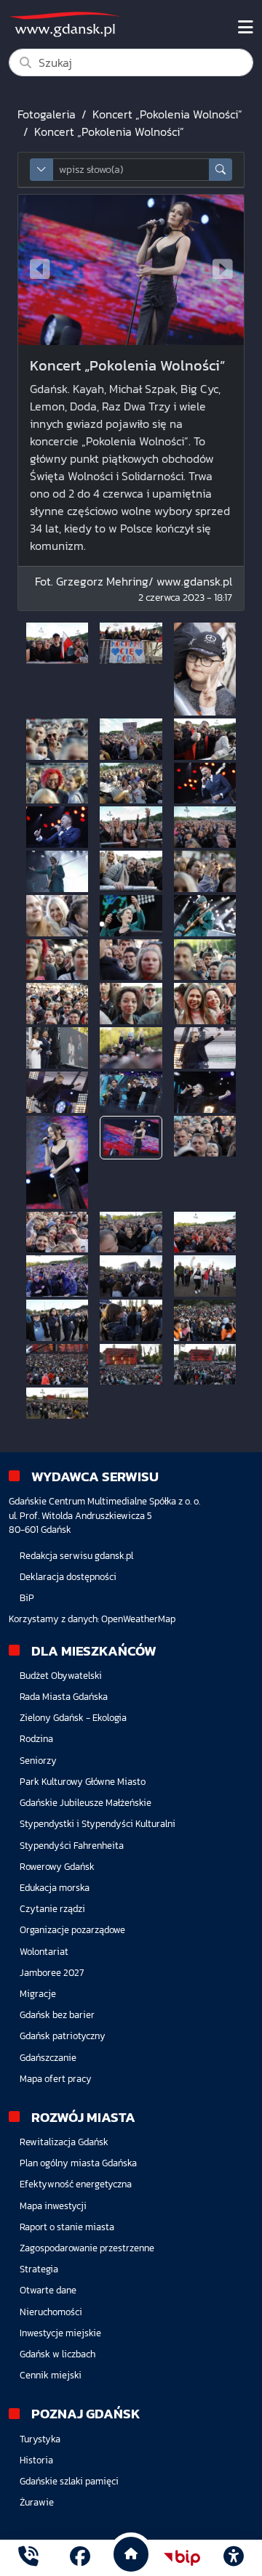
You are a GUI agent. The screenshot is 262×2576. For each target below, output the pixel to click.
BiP (27, 1598)
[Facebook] (80, 2558)
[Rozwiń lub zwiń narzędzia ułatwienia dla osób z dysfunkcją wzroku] (234, 2558)
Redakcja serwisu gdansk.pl (76, 1556)
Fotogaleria (47, 114)
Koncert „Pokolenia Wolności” (167, 114)
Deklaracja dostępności (68, 1577)
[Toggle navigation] (246, 28)
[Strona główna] (28, 2558)
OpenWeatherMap (138, 1619)
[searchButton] (221, 170)
